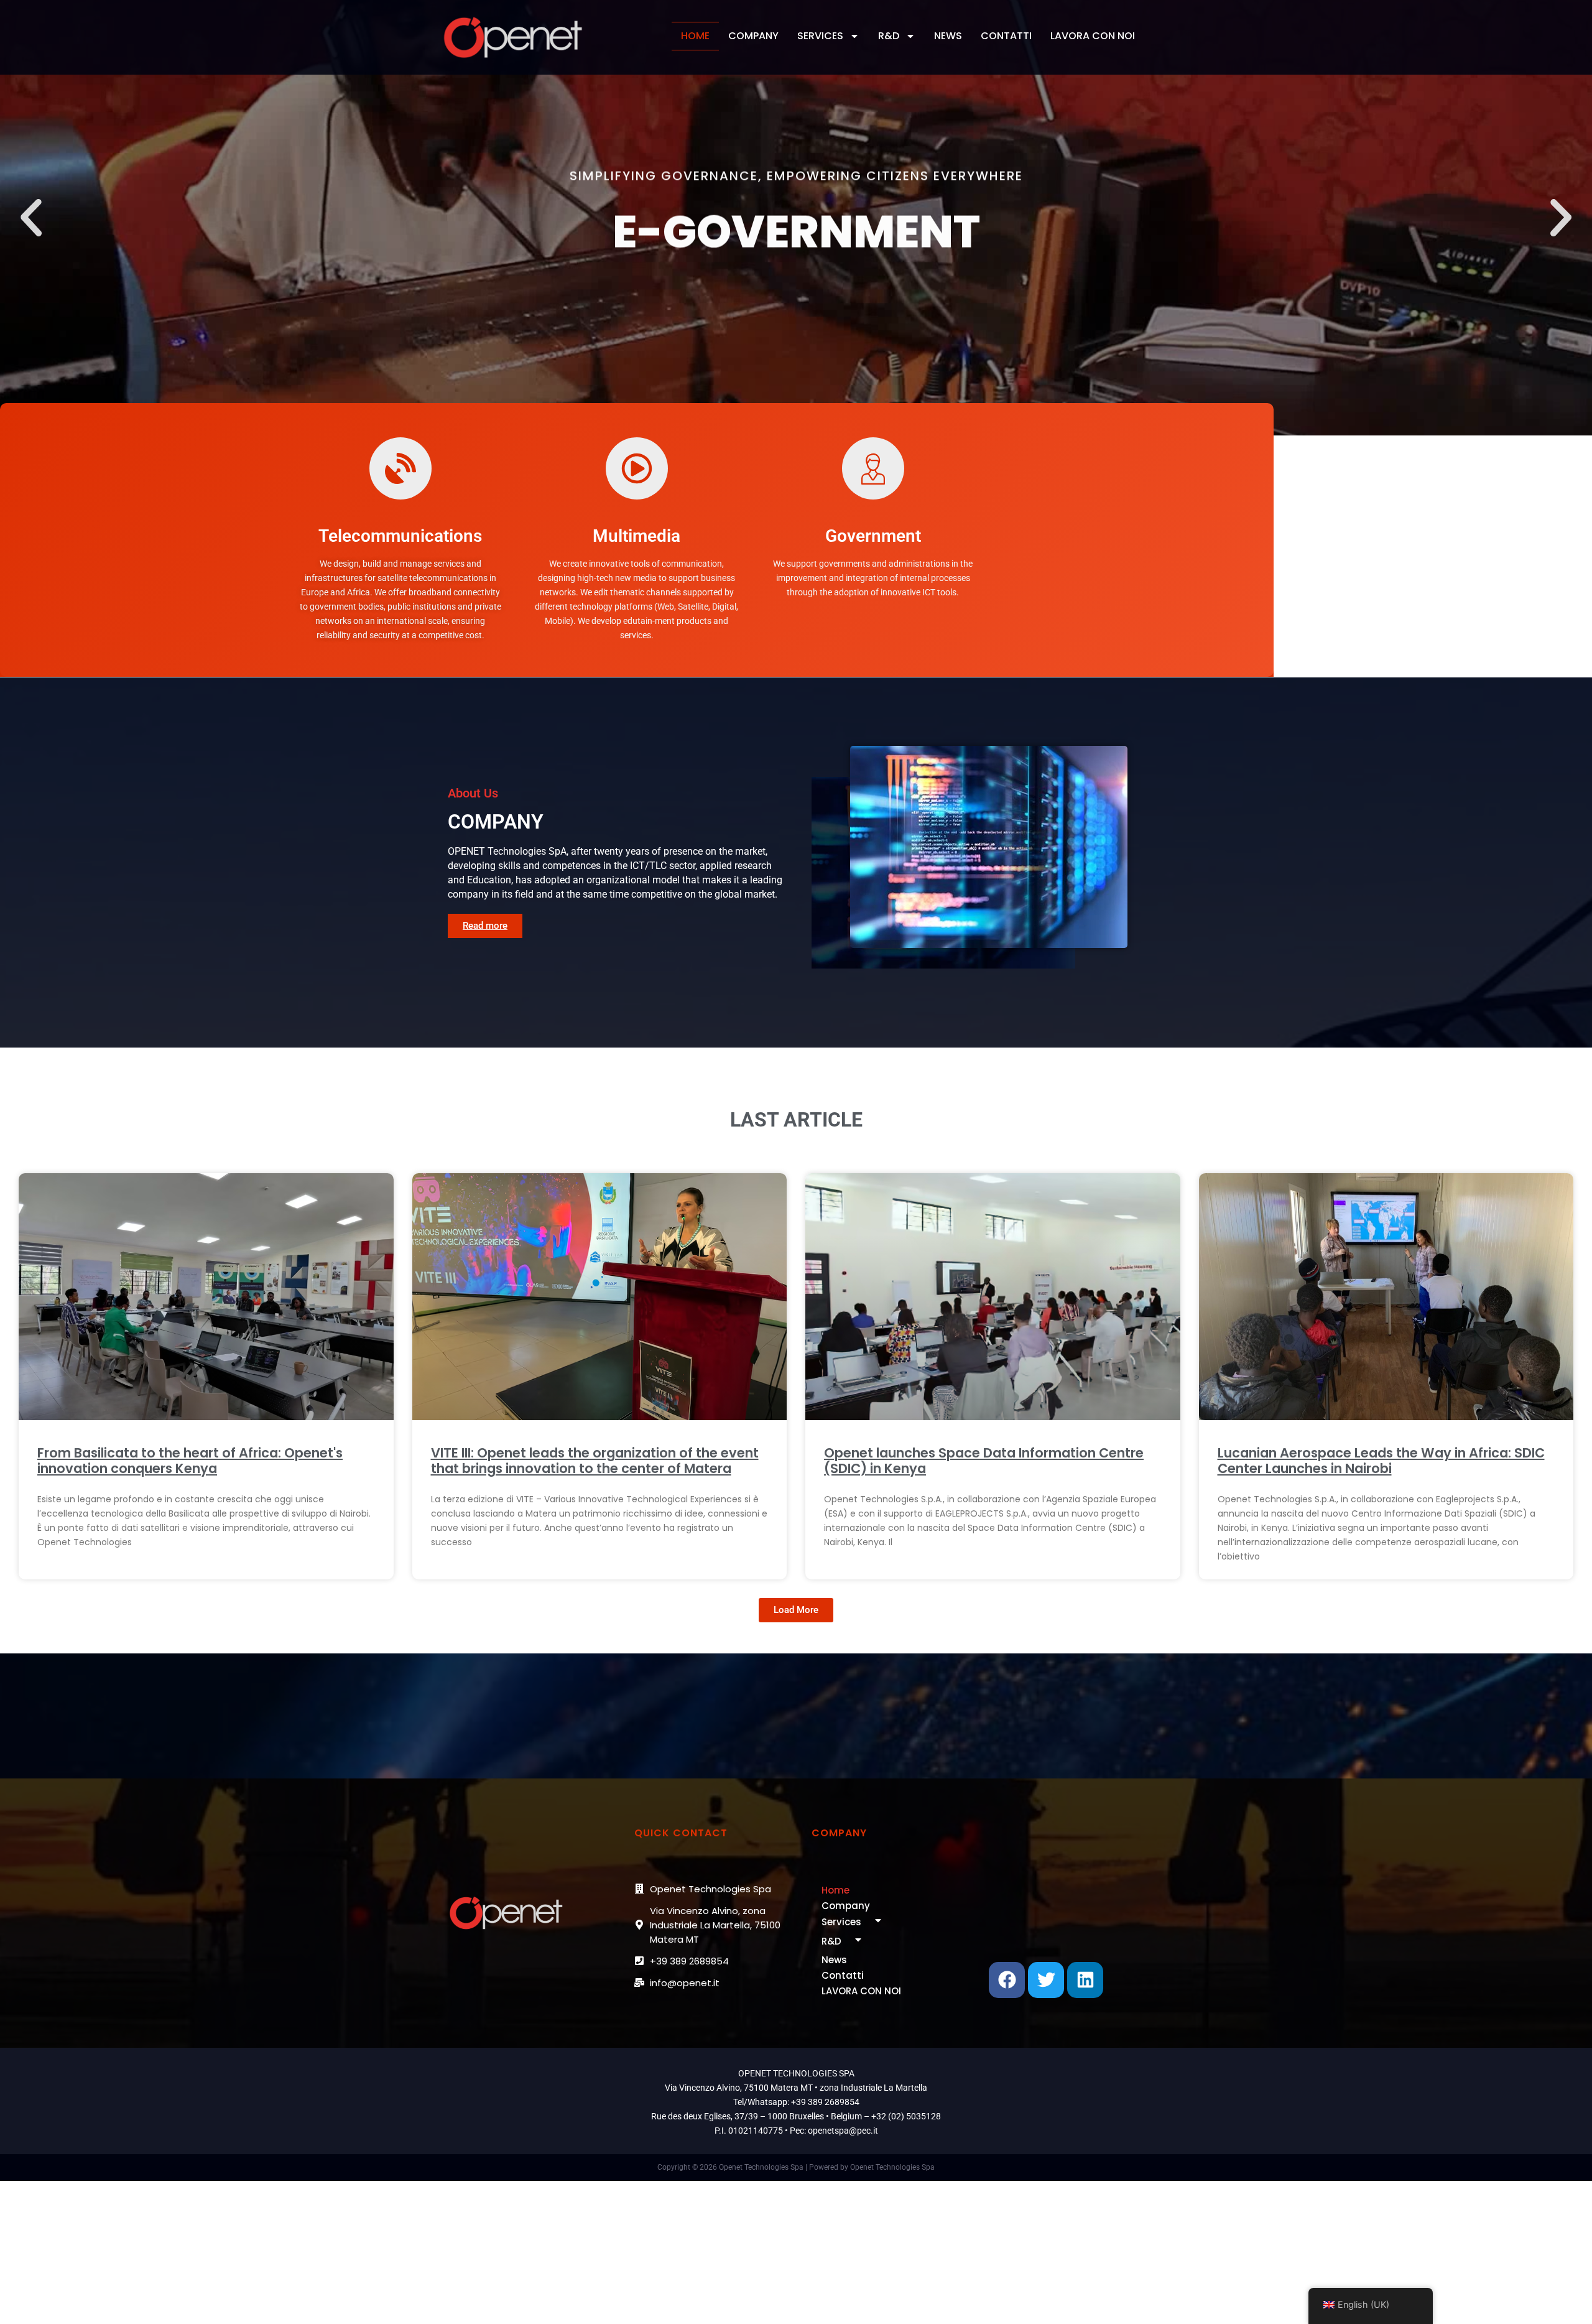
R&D (889, 36)
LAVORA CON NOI (1093, 36)
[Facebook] (1007, 1980)
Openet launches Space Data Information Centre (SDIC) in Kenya (984, 1461)
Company (753, 36)
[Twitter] (1046, 1980)
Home (695, 36)
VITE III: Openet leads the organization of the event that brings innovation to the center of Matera (595, 1461)
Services (820, 36)
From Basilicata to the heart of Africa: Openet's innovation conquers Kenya (190, 1461)
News (948, 36)
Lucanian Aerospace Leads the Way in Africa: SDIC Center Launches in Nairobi (1381, 1461)
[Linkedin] (1085, 1980)
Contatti (1006, 36)
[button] (31, 218)
